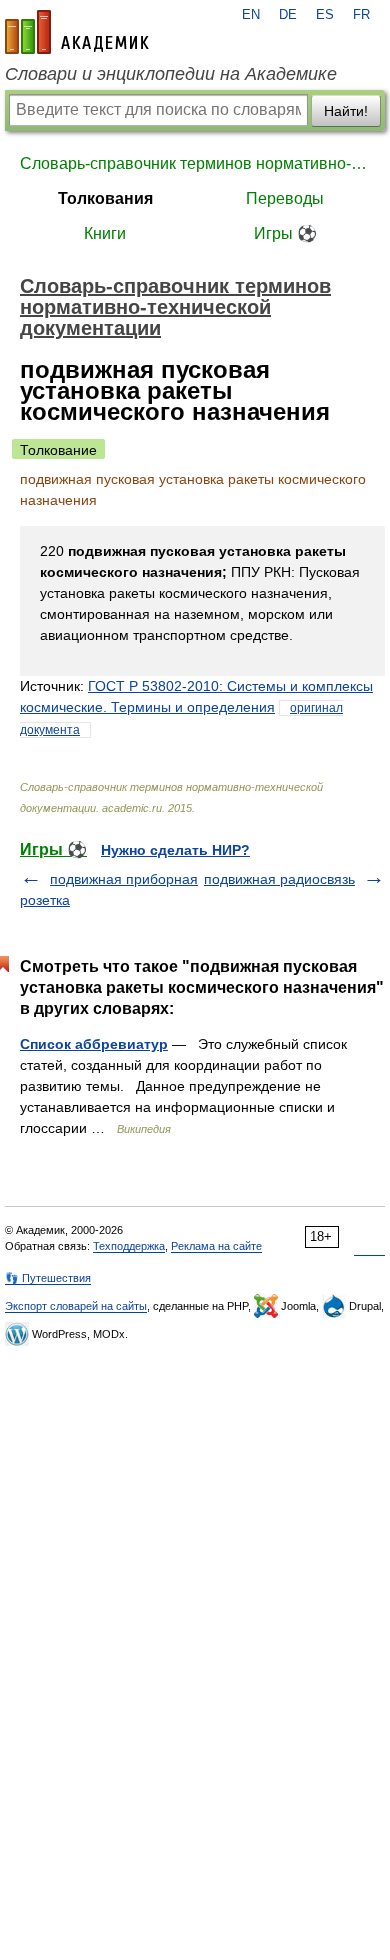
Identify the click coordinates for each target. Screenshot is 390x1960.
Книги (105, 233)
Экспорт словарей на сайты (76, 1306)
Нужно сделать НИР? (175, 850)
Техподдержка (129, 1246)
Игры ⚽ (285, 233)
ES (325, 15)
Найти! (346, 111)
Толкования (105, 198)
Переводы (285, 198)
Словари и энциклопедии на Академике (171, 74)
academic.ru (77, 32)
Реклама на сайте (216, 1246)
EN (251, 15)
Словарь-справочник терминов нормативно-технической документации (195, 163)
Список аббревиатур (94, 1044)
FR (361, 15)
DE (288, 15)
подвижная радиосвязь (279, 879)
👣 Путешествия (48, 1278)
